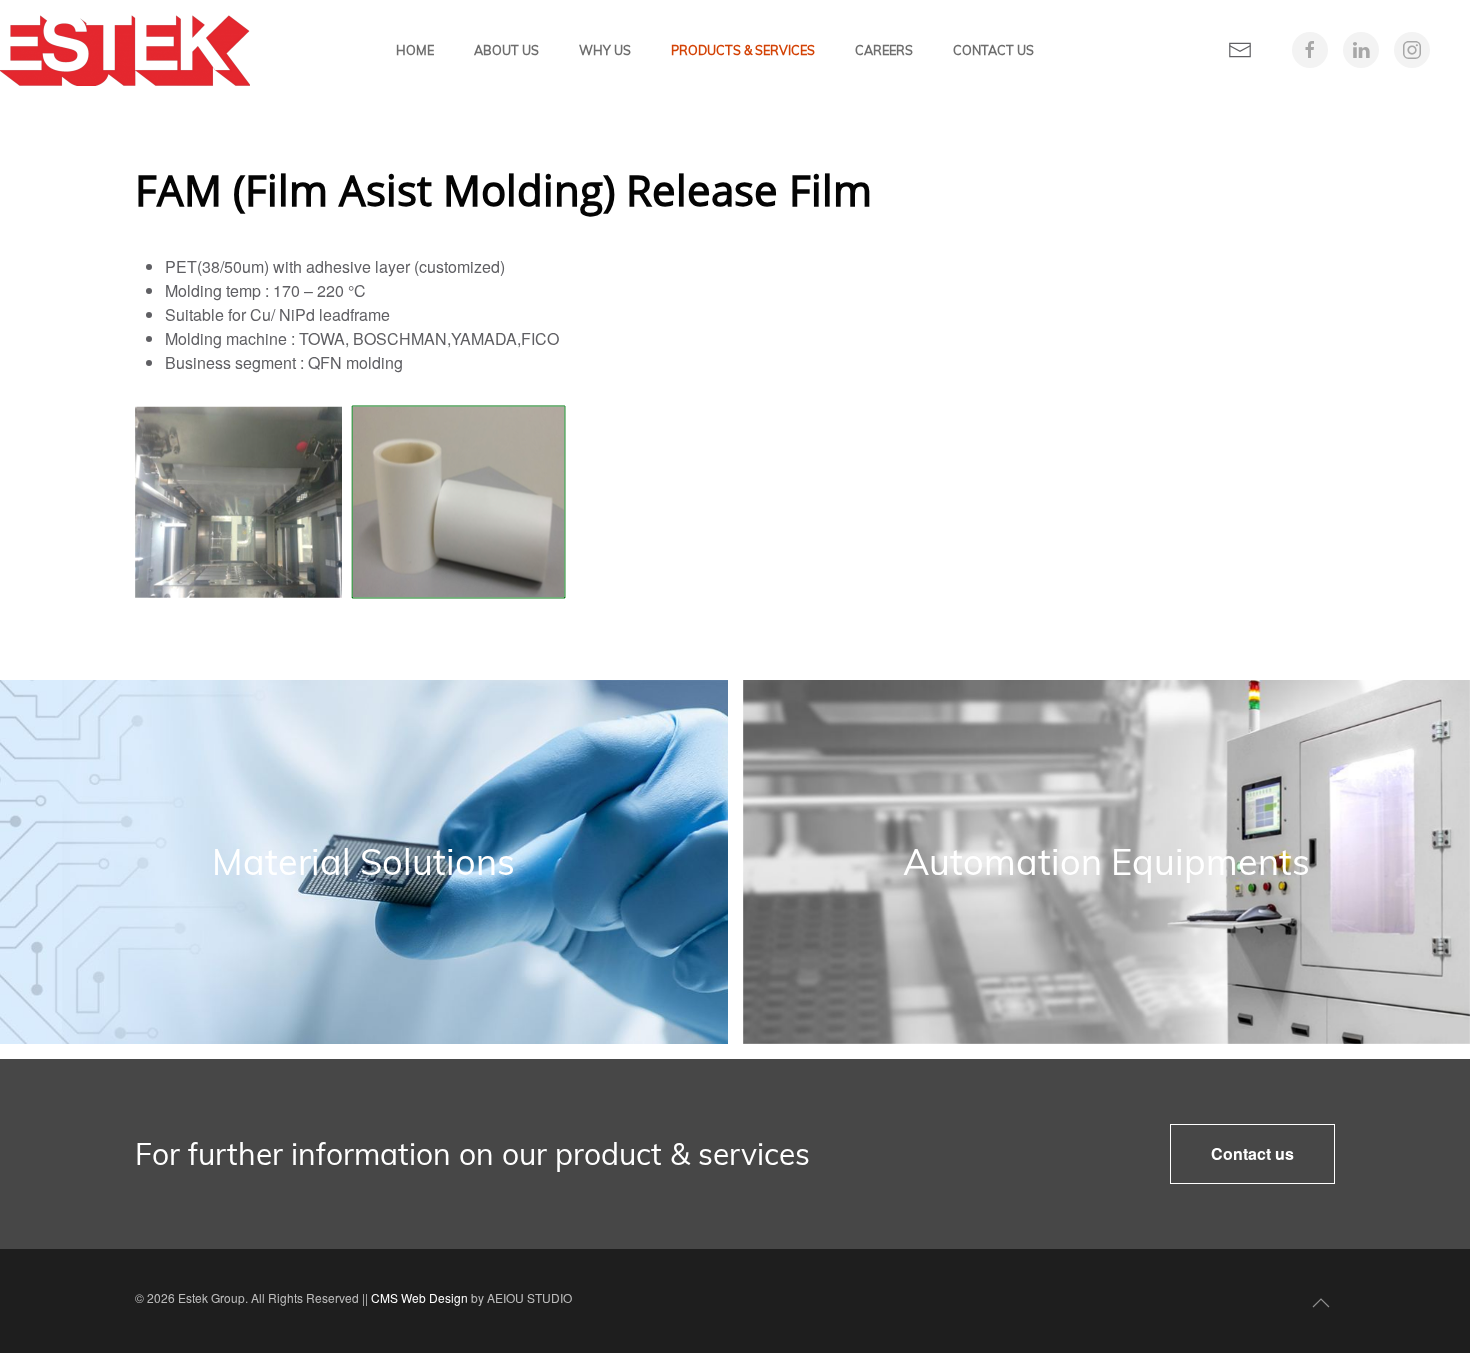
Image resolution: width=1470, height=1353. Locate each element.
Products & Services (743, 50)
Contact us (1252, 1153)
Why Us (605, 50)
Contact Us (993, 50)
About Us (506, 50)
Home (415, 50)
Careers (884, 50)
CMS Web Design (419, 1297)
